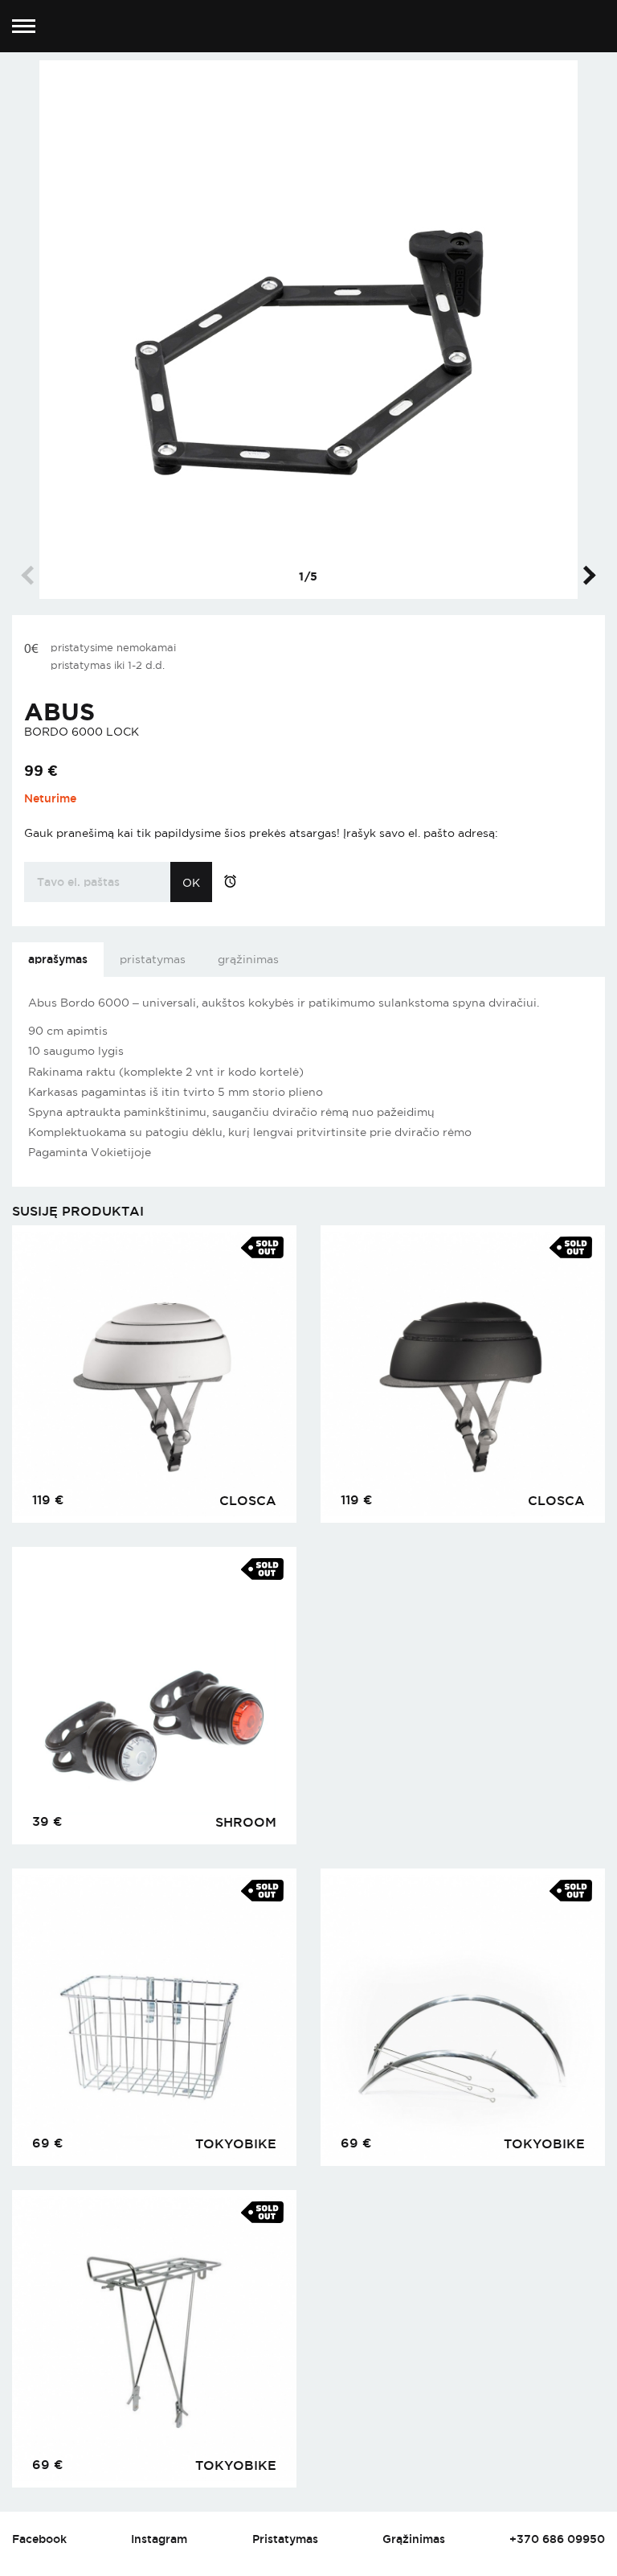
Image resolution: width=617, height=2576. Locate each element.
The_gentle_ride (309, 27)
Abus (59, 712)
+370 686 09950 (557, 2539)
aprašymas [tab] (58, 959)
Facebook (39, 2539)
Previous (31, 575)
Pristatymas (285, 2539)
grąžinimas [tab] (248, 959)
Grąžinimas (414, 2539)
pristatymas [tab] (153, 959)
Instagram (159, 2539)
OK (191, 883)
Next (586, 575)
